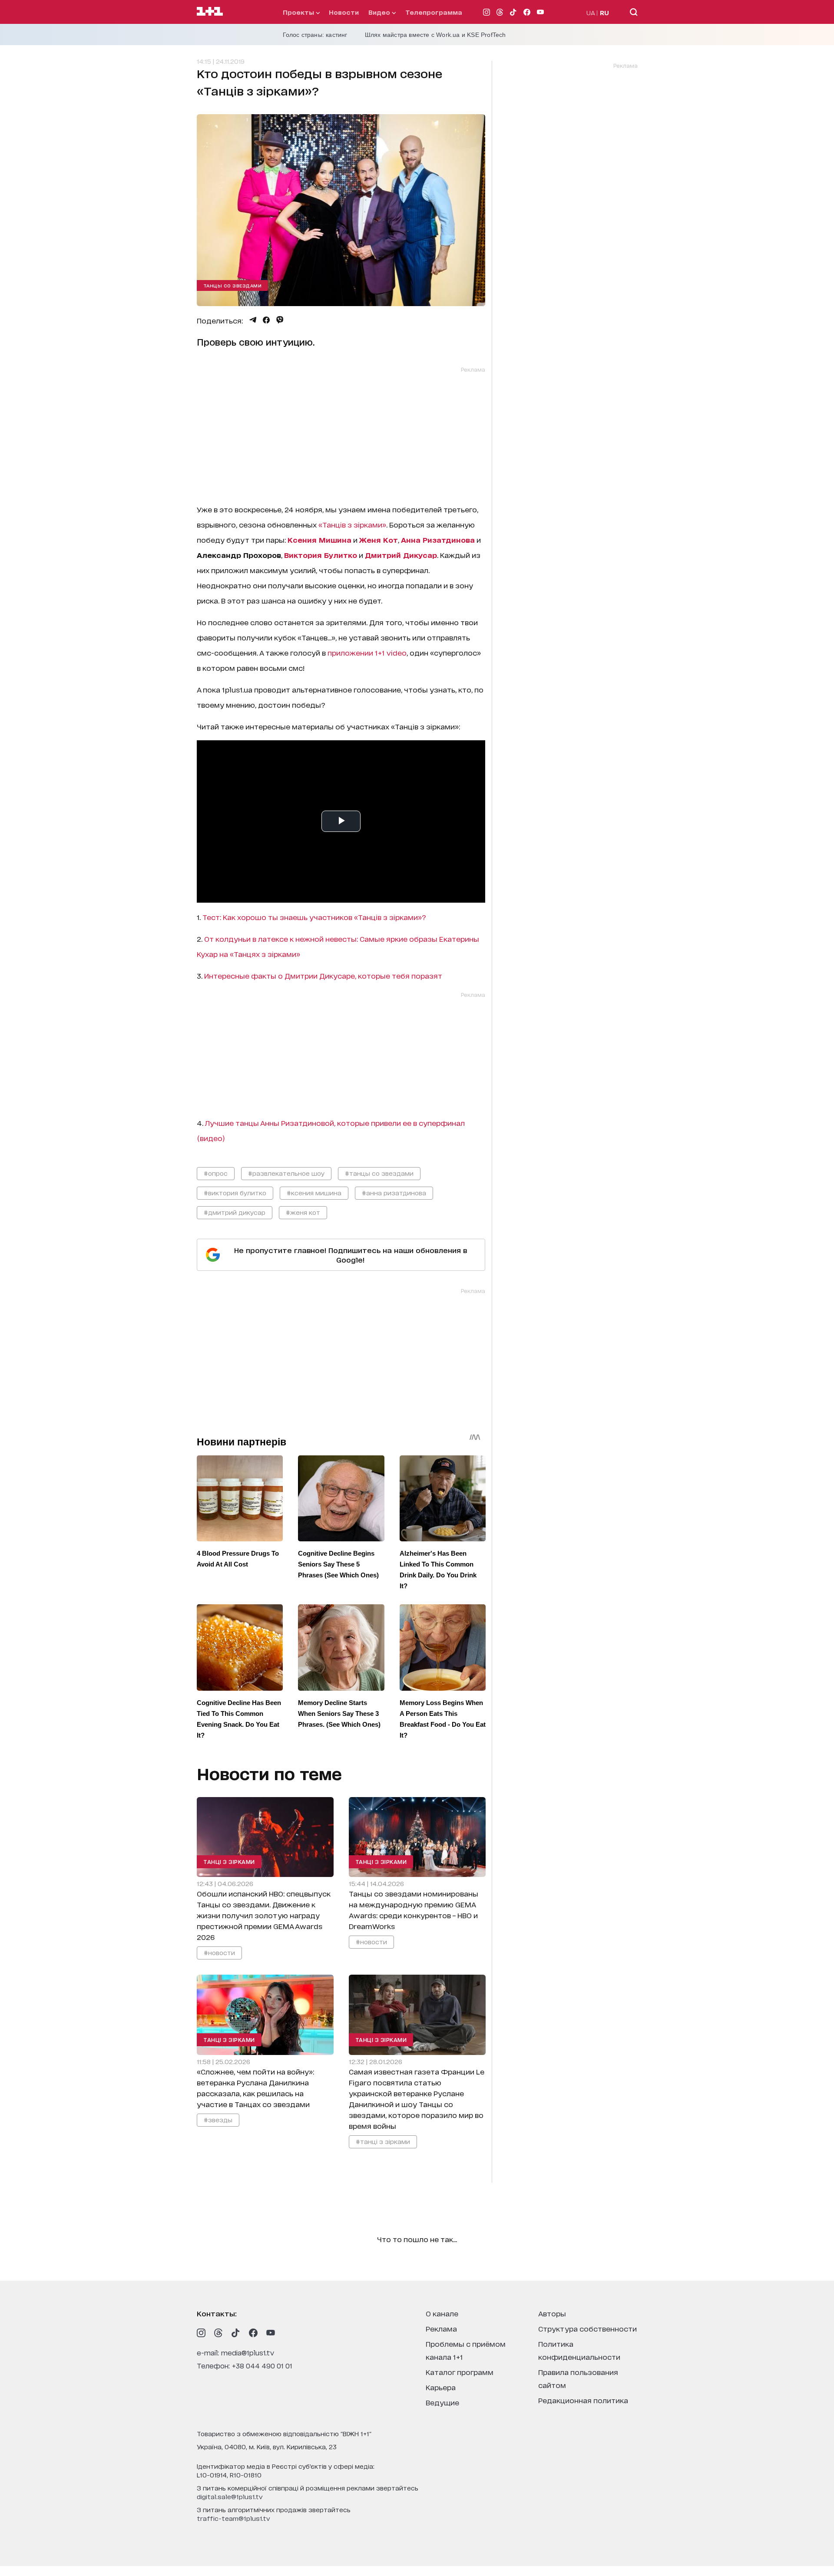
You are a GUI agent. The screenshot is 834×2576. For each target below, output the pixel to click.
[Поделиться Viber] (280, 320)
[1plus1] (210, 12)
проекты (299, 12)
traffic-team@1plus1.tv (233, 2518)
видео (380, 12)
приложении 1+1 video (367, 652)
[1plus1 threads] (218, 2333)
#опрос (216, 1173)
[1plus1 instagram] (201, 2333)
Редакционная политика (583, 2400)
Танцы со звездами (233, 285)
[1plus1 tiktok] (236, 2333)
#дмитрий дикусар (235, 1212)
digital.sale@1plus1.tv (230, 2496)
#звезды (218, 2119)
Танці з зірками (229, 1862)
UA (591, 12)
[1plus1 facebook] (253, 2333)
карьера (441, 2387)
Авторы (552, 2313)
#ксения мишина (314, 1192)
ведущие (442, 2402)
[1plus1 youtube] (271, 2333)
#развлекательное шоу (286, 1173)
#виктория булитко (235, 1192)
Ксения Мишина (319, 539)
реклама (441, 2328)
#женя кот (303, 1212)
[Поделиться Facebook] (266, 320)
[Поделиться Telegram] (253, 320)
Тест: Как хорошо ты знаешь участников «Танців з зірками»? (314, 917)
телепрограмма (434, 12)
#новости (219, 1952)
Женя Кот (379, 539)
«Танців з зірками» (352, 524)
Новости (344, 12)
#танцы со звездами (379, 1173)
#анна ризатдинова (394, 1192)
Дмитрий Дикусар (401, 555)
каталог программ (460, 2372)
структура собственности (587, 2328)
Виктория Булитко (321, 555)
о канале (442, 2313)
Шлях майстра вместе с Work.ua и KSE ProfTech (435, 35)
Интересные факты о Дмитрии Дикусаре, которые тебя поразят (323, 975)
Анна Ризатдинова (438, 539)
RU (604, 12)
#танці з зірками (382, 2141)
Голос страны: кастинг (315, 35)
